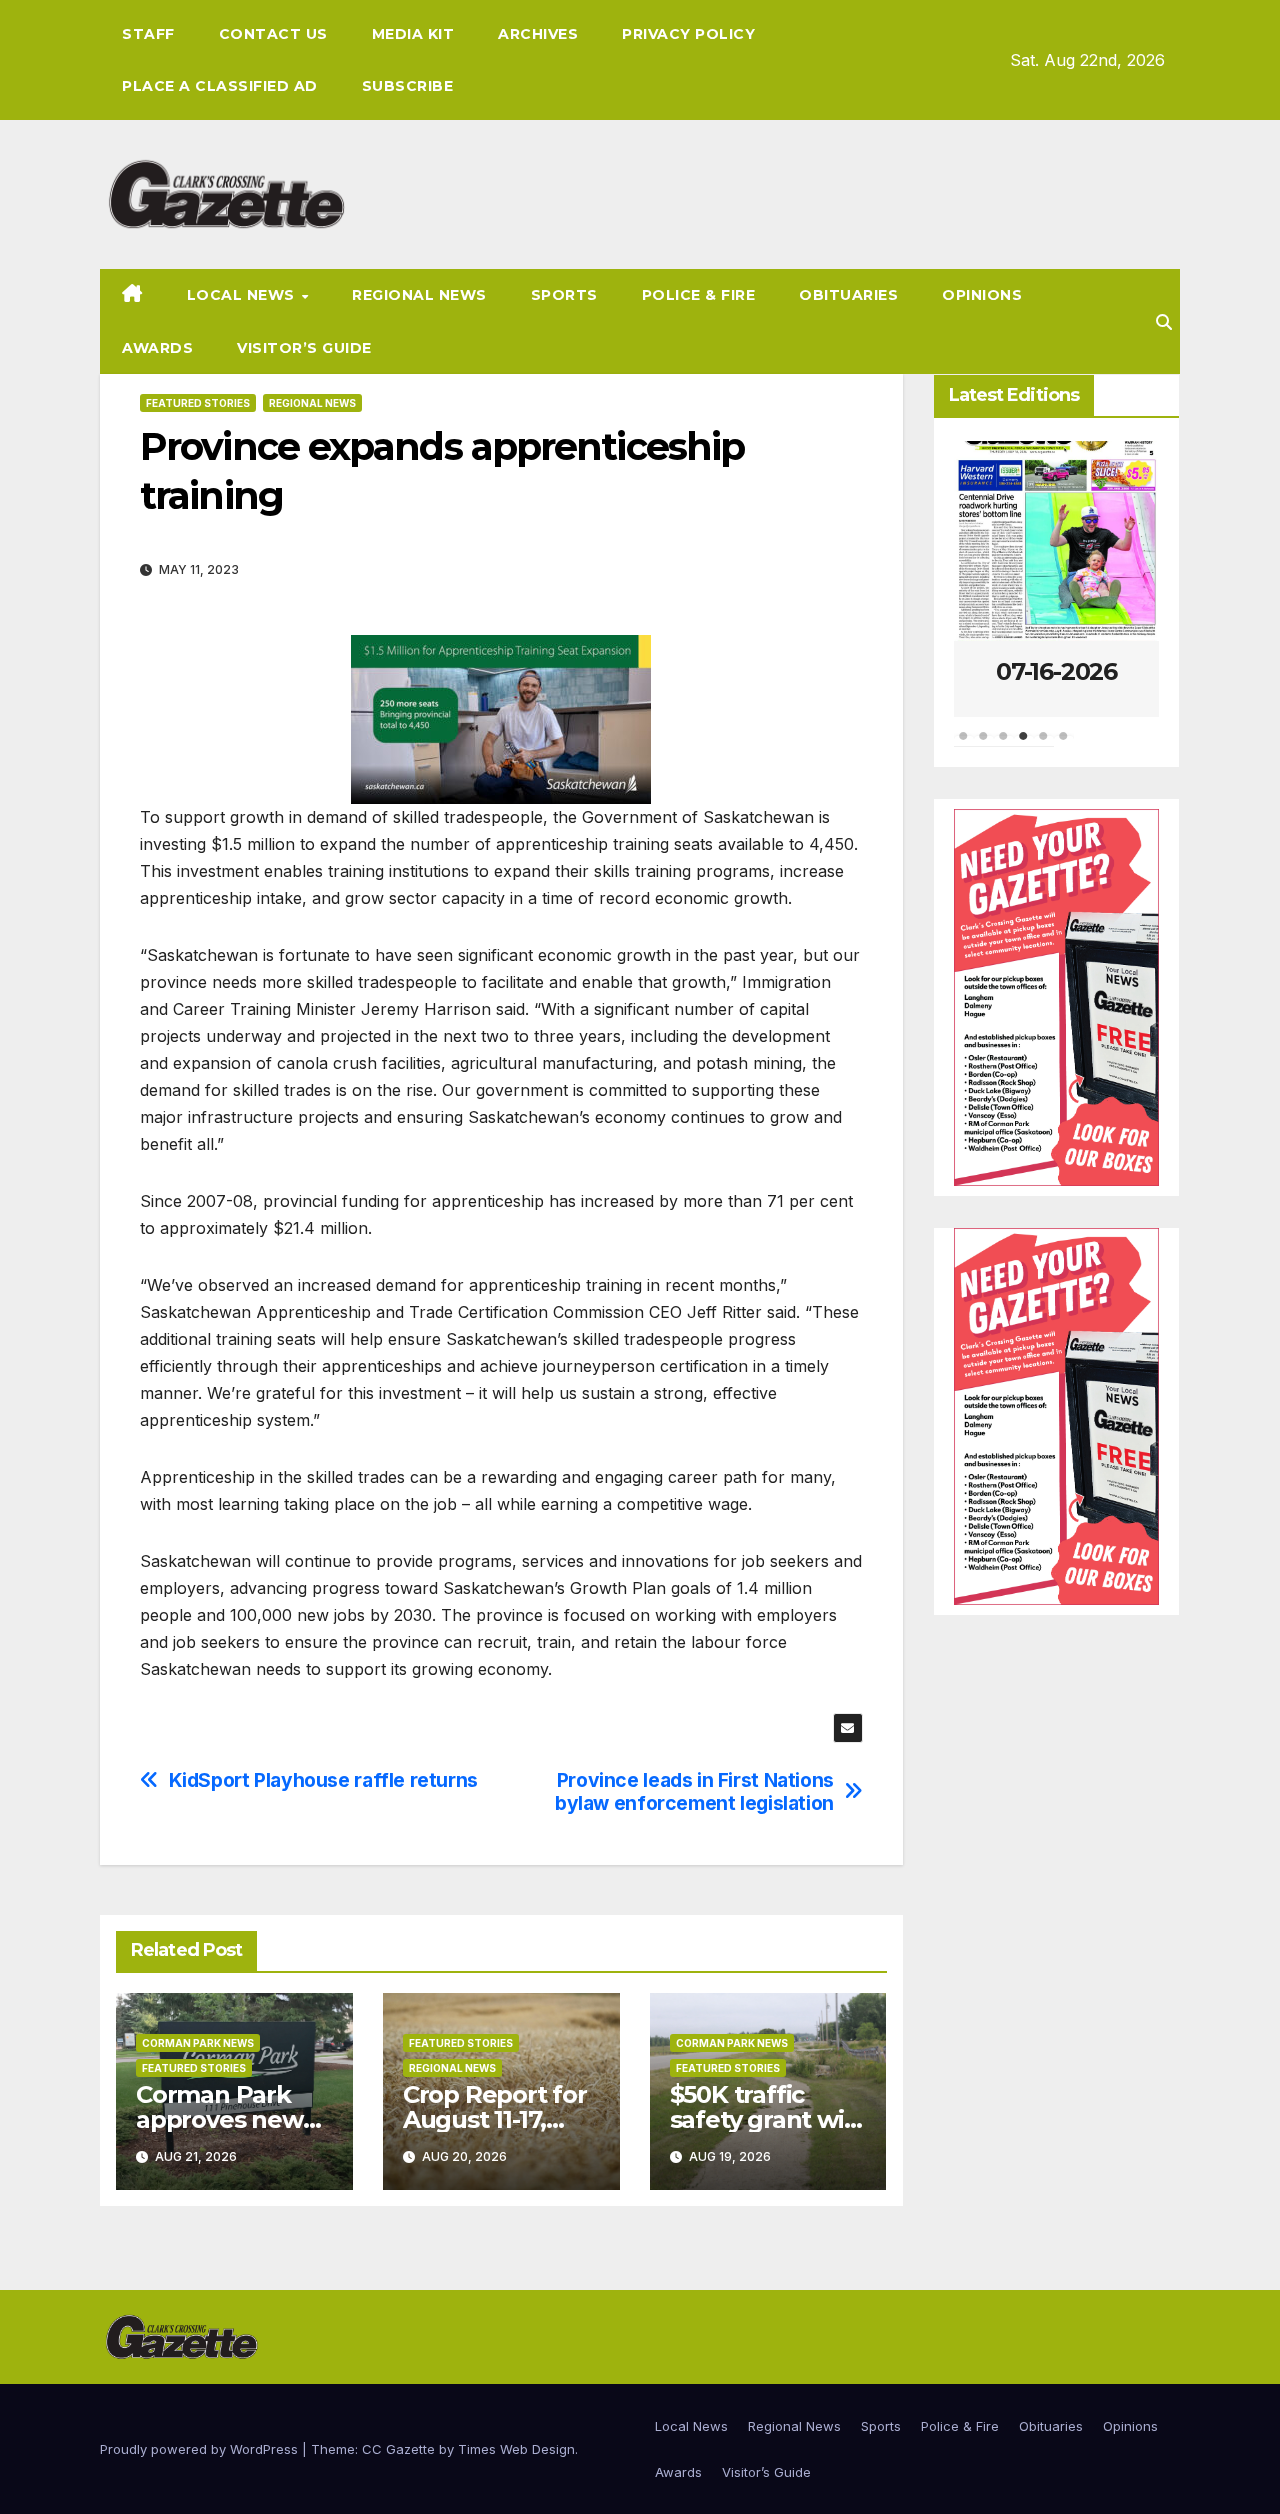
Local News (243, 295)
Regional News (419, 295)
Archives (538, 34)
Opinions (982, 295)
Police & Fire (699, 295)
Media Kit (413, 34)
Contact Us (273, 34)
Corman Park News (198, 2043)
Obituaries (848, 295)
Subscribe (408, 86)
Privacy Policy (688, 34)
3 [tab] (1004, 746)
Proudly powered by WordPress (201, 2449)
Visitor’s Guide (304, 348)
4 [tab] (1024, 746)
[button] (1164, 322)
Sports (564, 295)
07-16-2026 (1056, 671)
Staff (148, 34)
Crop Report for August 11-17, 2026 (495, 2119)
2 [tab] (984, 746)
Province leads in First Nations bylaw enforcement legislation (694, 1792)
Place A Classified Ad (220, 86)
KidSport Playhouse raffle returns (323, 1780)
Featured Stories (198, 403)
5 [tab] (1044, 746)
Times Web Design (516, 2449)
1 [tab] (964, 746)
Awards (157, 348)
